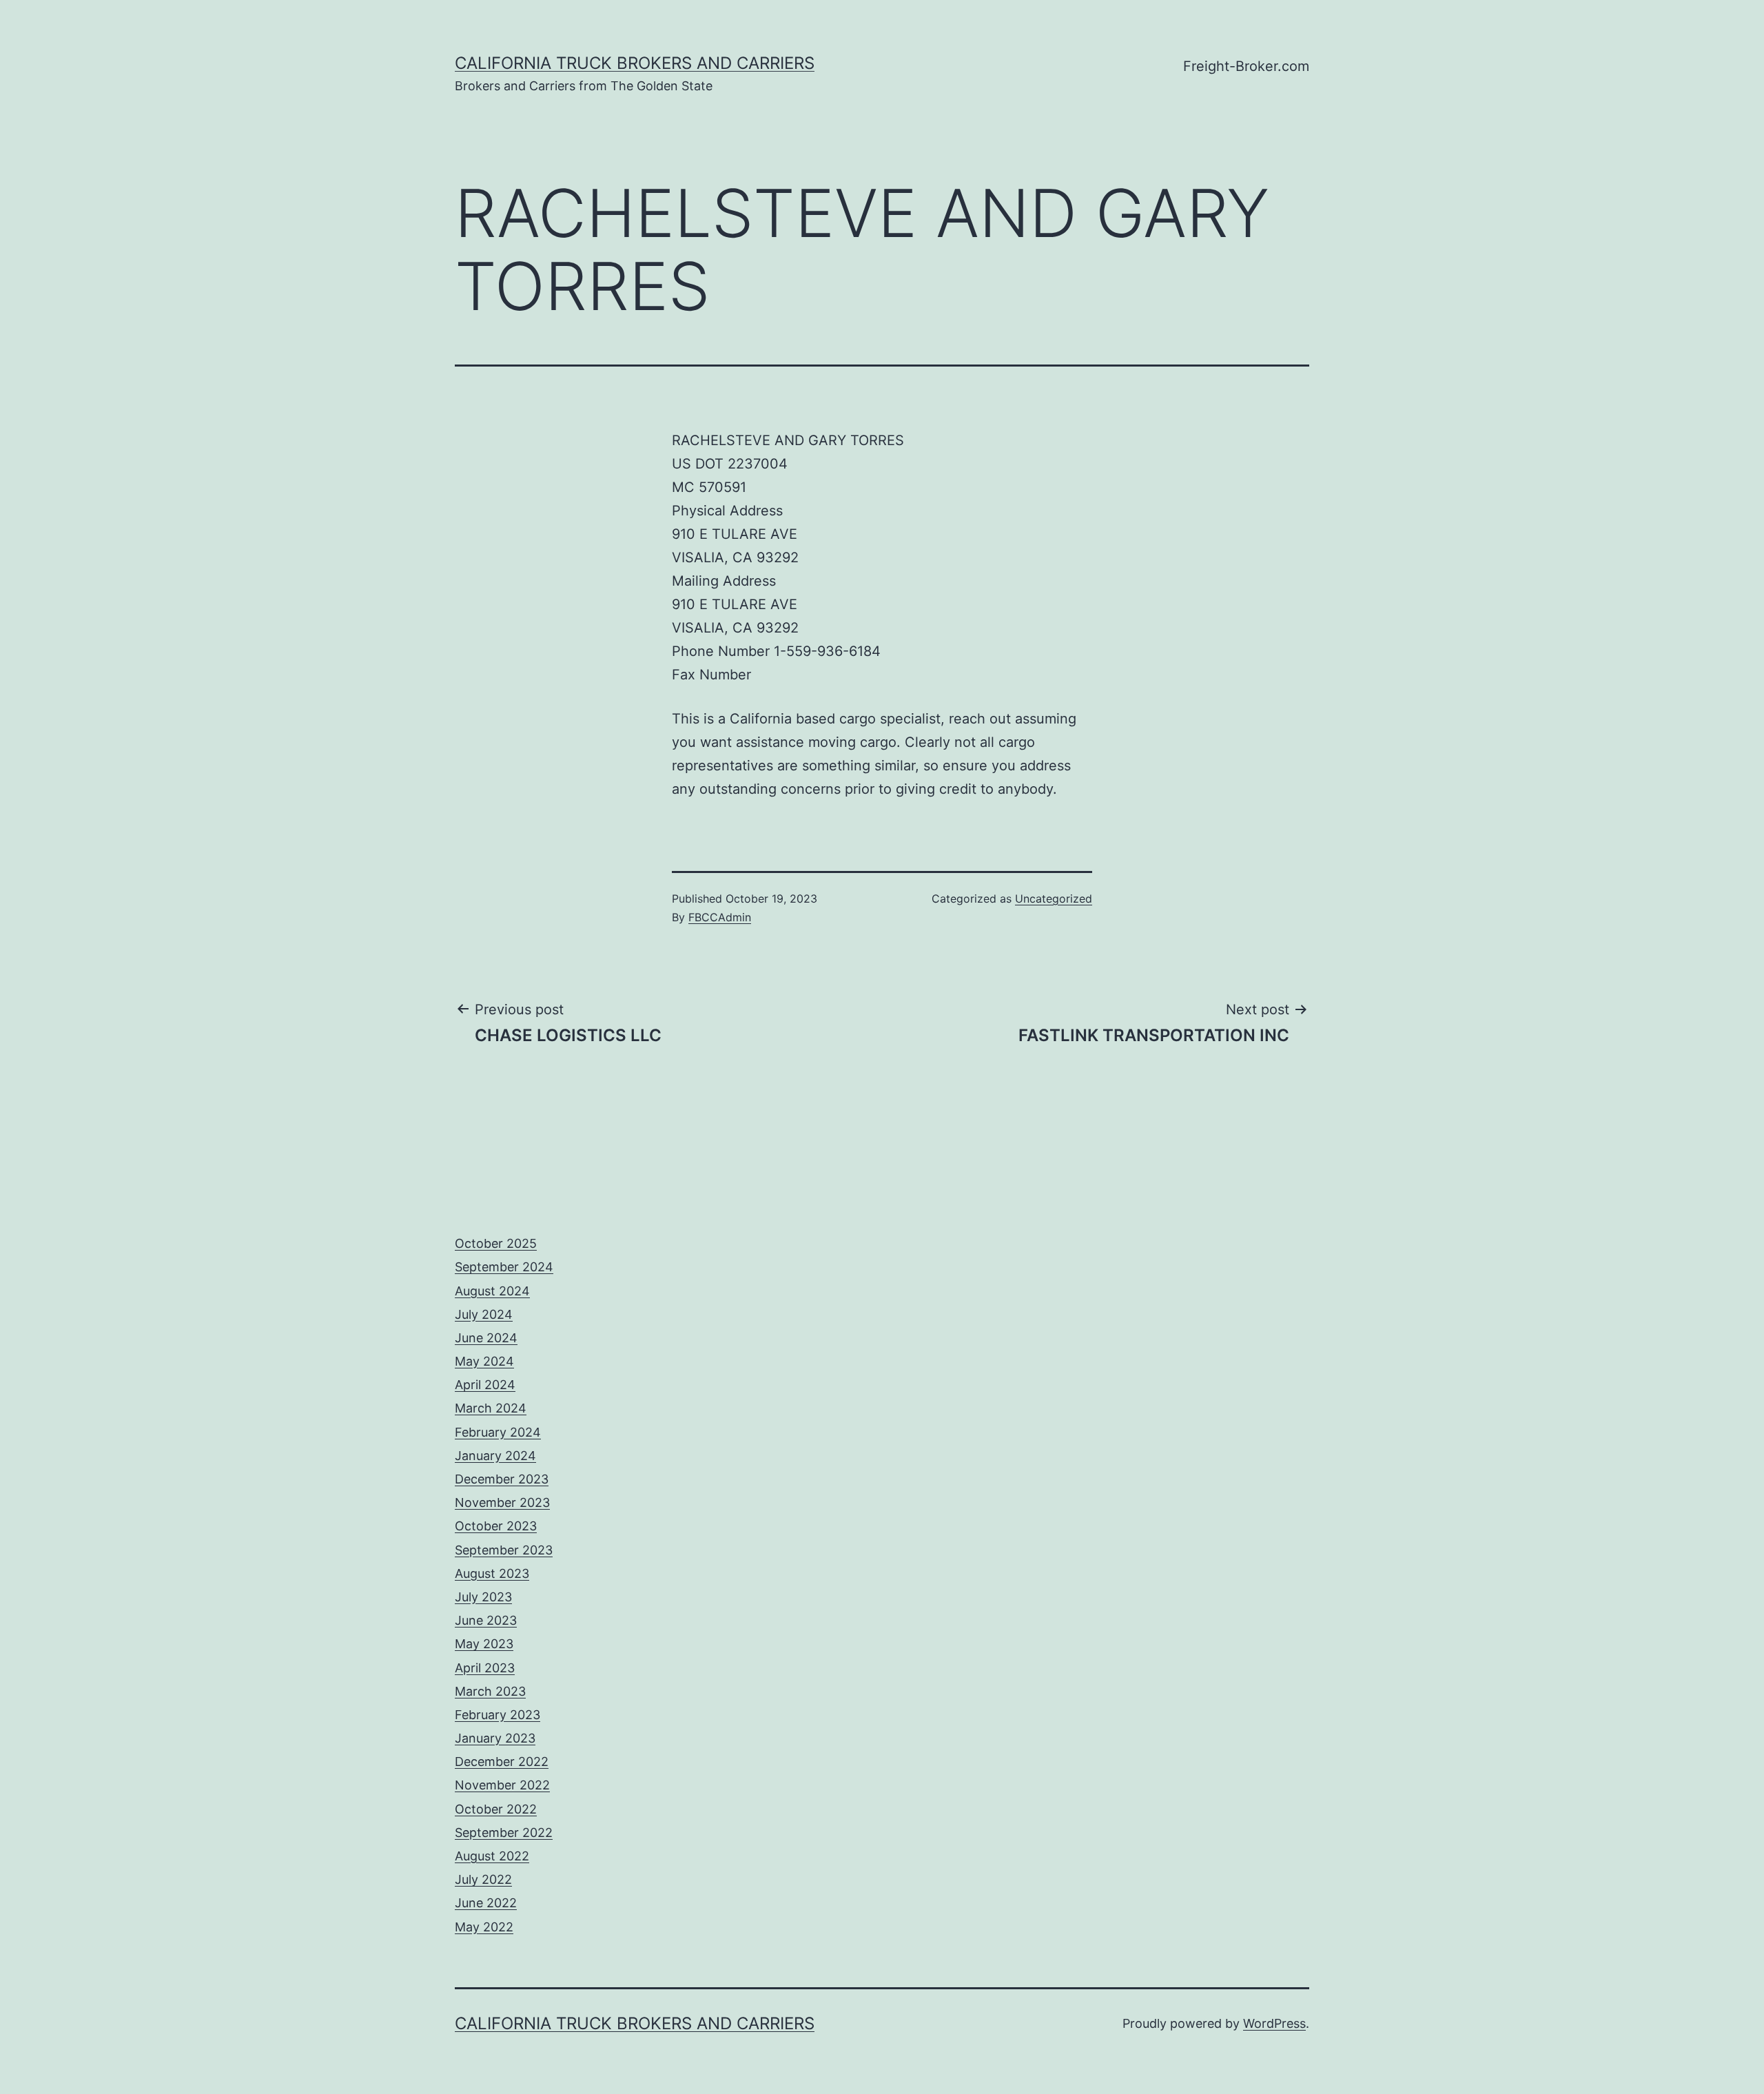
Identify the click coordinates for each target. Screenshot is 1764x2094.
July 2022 (483, 1879)
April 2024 (485, 1385)
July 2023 (483, 1597)
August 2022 (492, 1856)
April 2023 (485, 1668)
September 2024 (504, 1267)
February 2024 (498, 1432)
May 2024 (484, 1361)
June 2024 (486, 1338)
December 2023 (502, 1479)
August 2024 (492, 1291)
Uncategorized (1054, 899)
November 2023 (502, 1502)
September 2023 (504, 1550)
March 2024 (491, 1408)
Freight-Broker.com (1246, 66)
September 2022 (504, 1833)
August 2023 (492, 1573)
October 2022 (496, 1809)
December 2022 (502, 1762)
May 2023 (484, 1644)
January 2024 (495, 1456)
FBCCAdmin (720, 917)
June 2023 (486, 1620)
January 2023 (495, 1738)
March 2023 (490, 1691)
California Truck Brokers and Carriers (635, 63)
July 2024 (484, 1314)
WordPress (1274, 2023)
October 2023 (496, 1526)
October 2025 (496, 1243)
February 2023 (498, 1715)
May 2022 (484, 1927)
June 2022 (486, 1903)
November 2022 (502, 1785)
